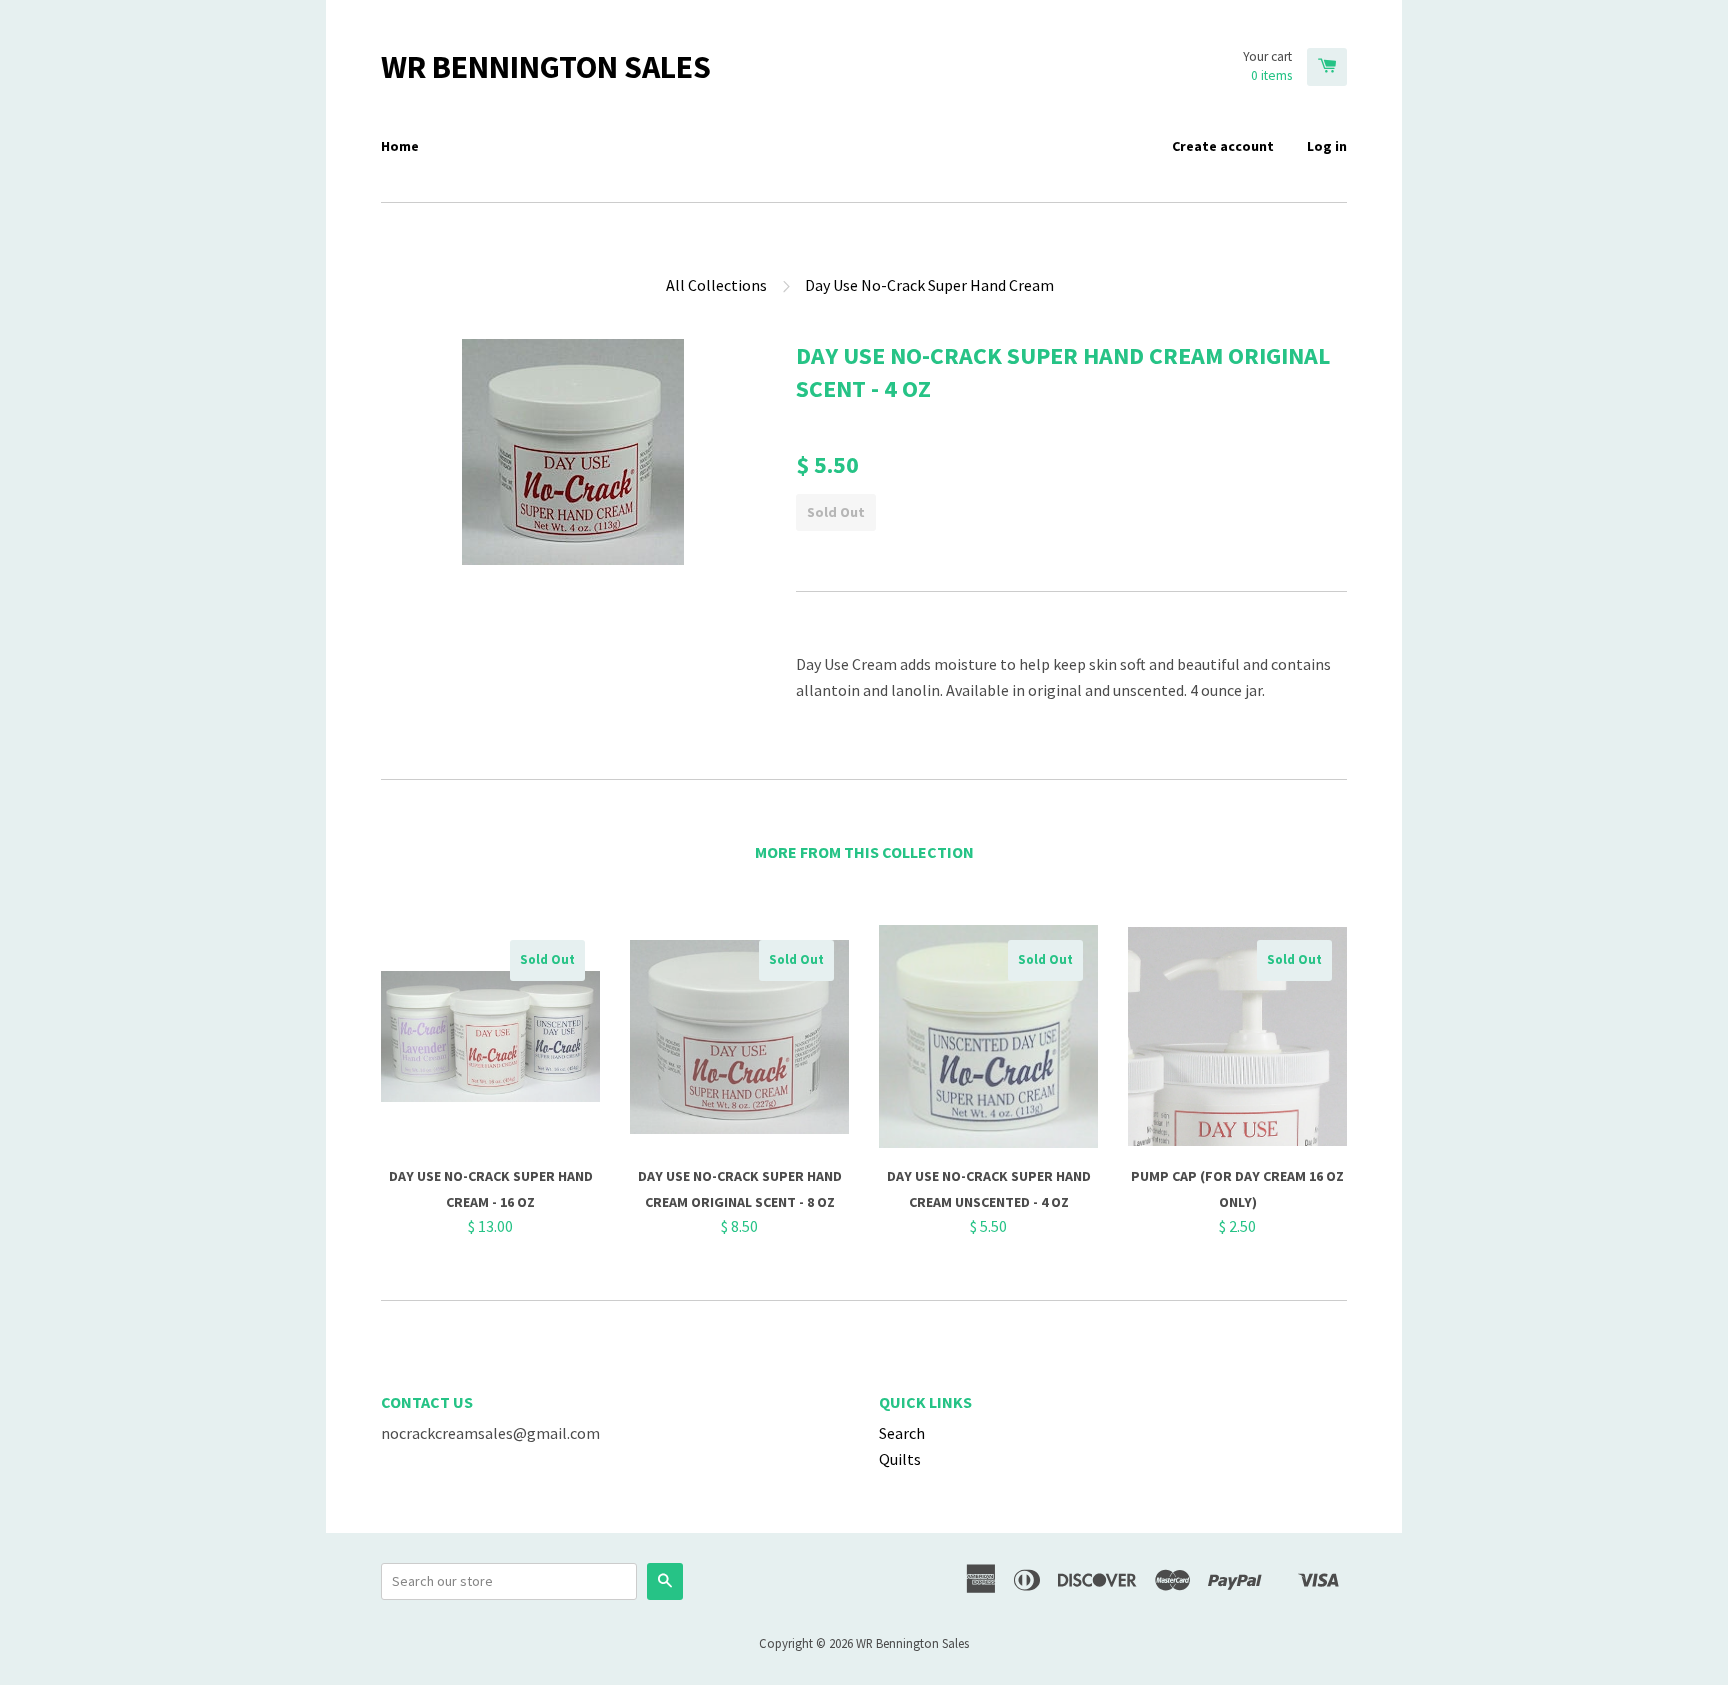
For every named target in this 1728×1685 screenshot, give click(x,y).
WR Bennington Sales (546, 67)
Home (400, 146)
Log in (1327, 146)
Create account (1223, 146)
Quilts (900, 1459)
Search (902, 1433)
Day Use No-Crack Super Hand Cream (929, 285)
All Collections (716, 285)
